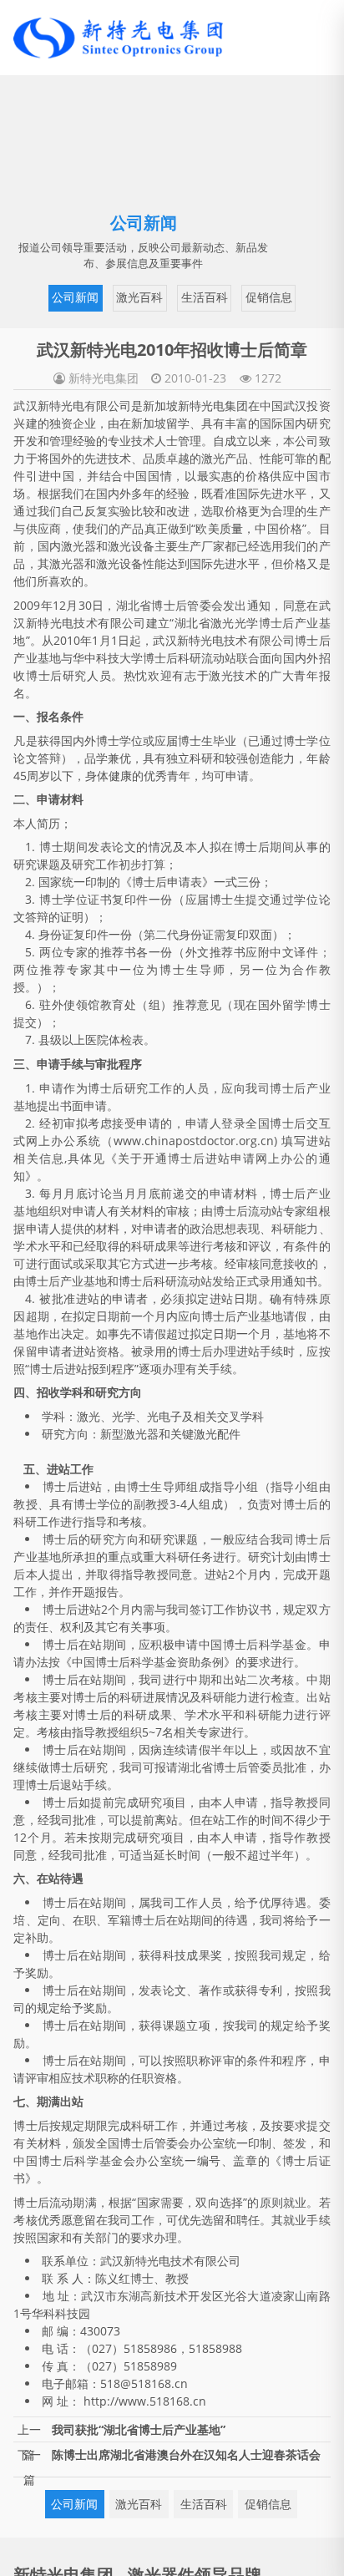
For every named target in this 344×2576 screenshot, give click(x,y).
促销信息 (236, 296)
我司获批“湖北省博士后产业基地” (139, 2427)
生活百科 (175, 296)
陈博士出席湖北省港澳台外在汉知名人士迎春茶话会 (186, 2452)
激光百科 (112, 296)
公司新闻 (50, 296)
